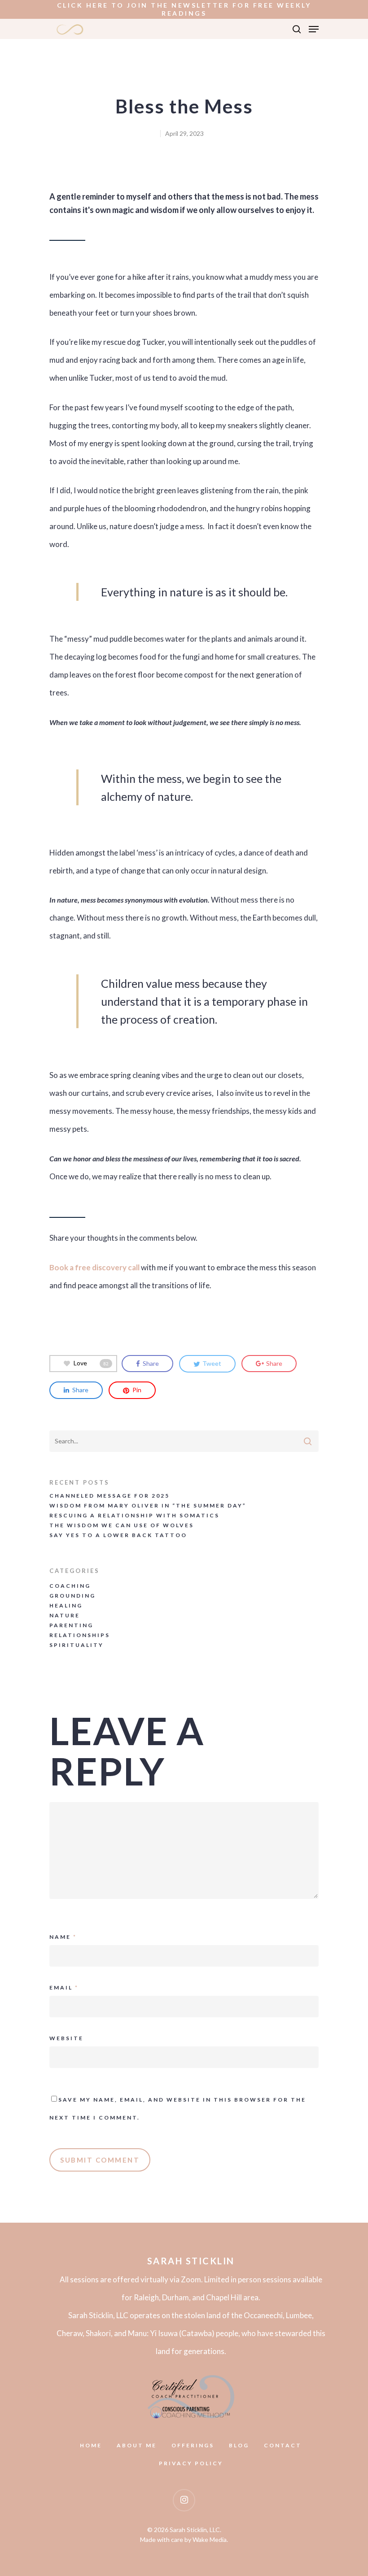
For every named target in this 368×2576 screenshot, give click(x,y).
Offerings (193, 2446)
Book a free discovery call (94, 1267)
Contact (283, 2446)
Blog (239, 2446)
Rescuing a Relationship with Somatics (134, 1516)
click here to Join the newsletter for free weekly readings (184, 9)
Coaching (70, 1586)
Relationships (80, 1635)
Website (66, 2038)
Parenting (71, 1625)
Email (64, 1987)
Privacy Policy (191, 2463)
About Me (137, 2446)
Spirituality (77, 1645)
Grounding (72, 1596)
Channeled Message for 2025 (110, 1496)
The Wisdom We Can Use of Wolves (122, 1525)
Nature (65, 1616)
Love (91, 1363)
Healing (66, 1606)
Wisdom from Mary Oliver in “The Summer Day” (148, 1506)
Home (91, 2446)
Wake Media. (210, 2539)
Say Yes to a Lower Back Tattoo (118, 1535)
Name (63, 1937)
